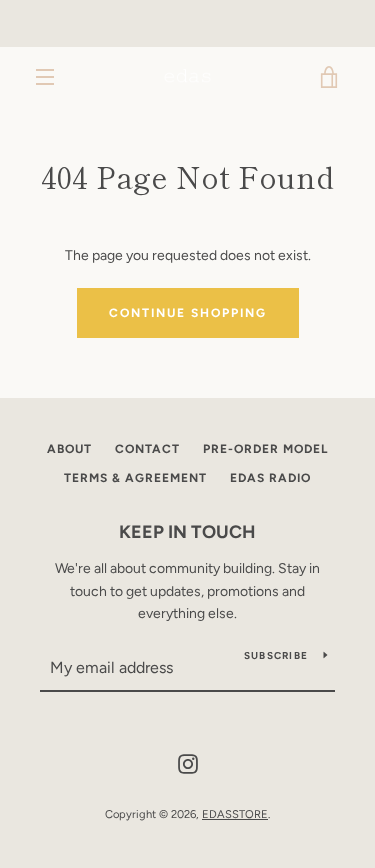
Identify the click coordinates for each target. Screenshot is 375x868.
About (69, 449)
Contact (147, 449)
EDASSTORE (235, 814)
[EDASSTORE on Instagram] (188, 762)
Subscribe (276, 655)
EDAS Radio (270, 478)
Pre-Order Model (265, 449)
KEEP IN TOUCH (187, 532)
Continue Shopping (188, 313)
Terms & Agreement (135, 478)
